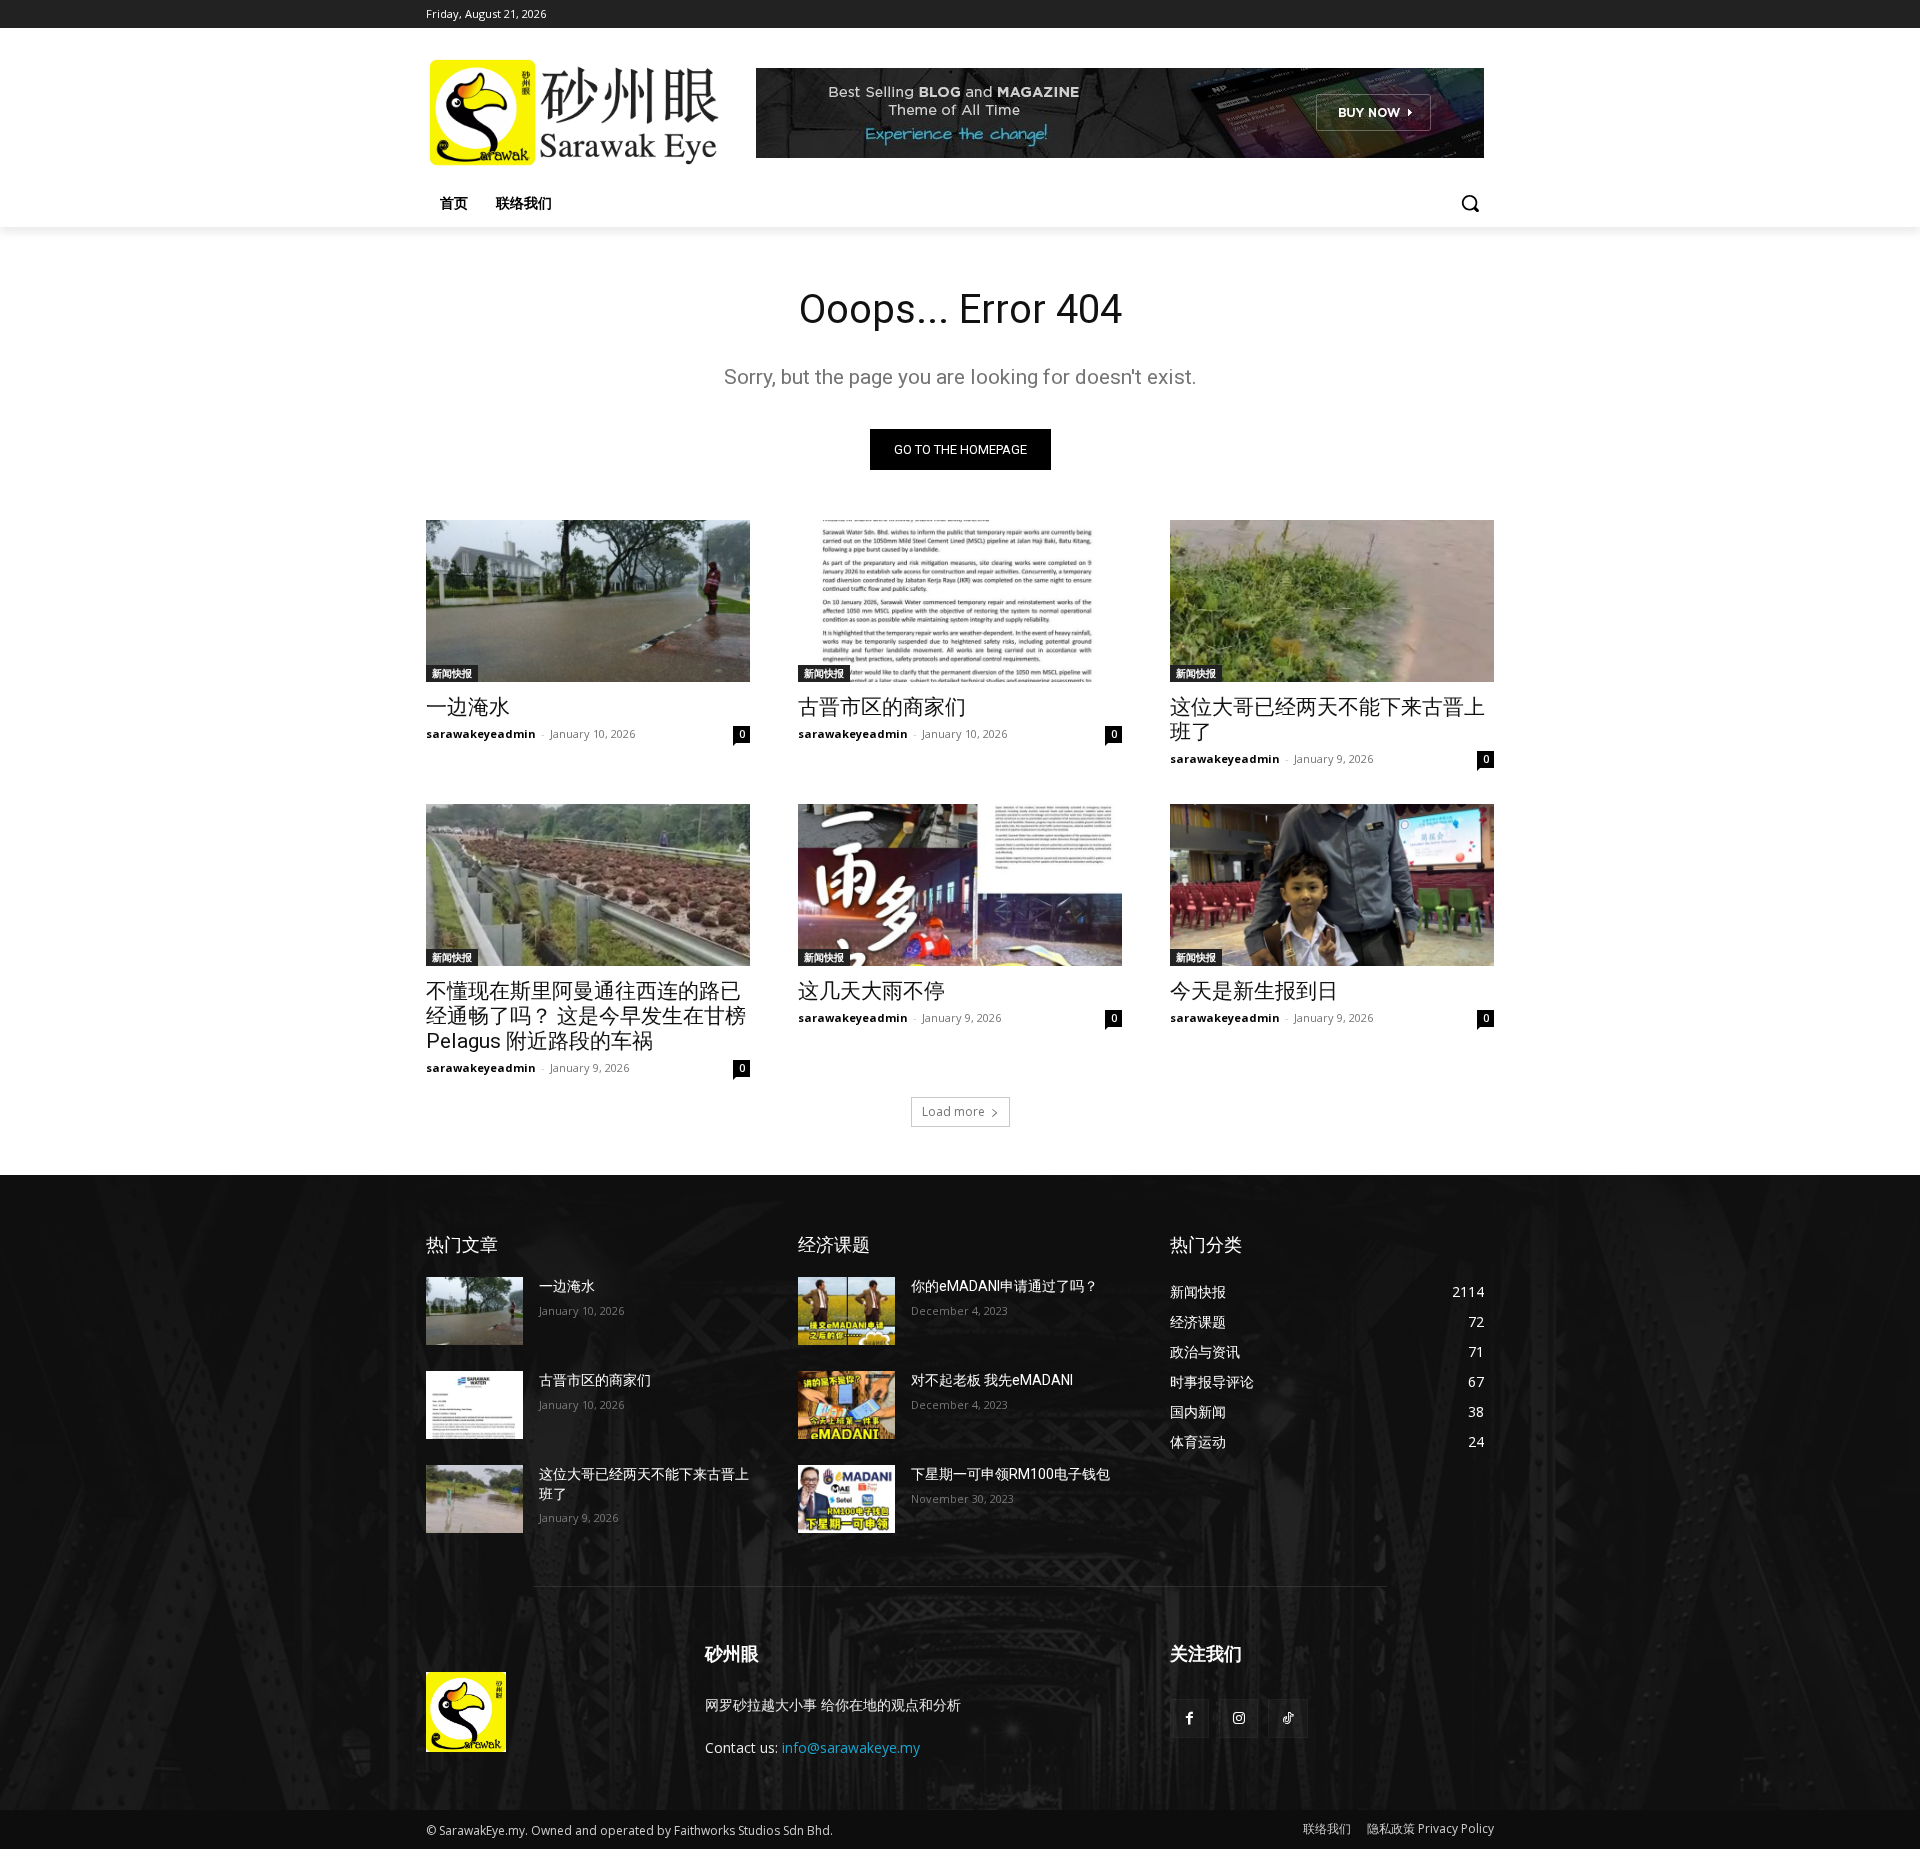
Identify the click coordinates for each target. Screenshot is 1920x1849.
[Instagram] (1238, 1718)
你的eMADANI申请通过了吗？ (1004, 1286)
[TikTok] (1287, 1718)
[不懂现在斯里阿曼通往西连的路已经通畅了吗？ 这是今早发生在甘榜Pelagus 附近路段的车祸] (588, 885)
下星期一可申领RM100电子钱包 (1010, 1474)
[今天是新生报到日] (1332, 885)
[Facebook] (1189, 1718)
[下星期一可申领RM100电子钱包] (846, 1499)
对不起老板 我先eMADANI (992, 1380)
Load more (953, 1111)
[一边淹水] (588, 601)
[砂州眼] (586, 113)
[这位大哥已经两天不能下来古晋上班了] (1332, 601)
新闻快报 (452, 673)
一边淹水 (468, 707)
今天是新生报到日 (1254, 991)
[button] (1470, 203)
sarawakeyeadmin (481, 733)
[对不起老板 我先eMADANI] (846, 1405)
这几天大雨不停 (871, 991)
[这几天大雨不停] (960, 885)
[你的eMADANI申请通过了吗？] (846, 1311)
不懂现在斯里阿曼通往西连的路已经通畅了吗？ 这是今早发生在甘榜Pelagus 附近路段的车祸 (586, 1016)
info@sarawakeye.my (851, 1747)
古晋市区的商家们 (882, 707)
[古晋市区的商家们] (960, 601)
